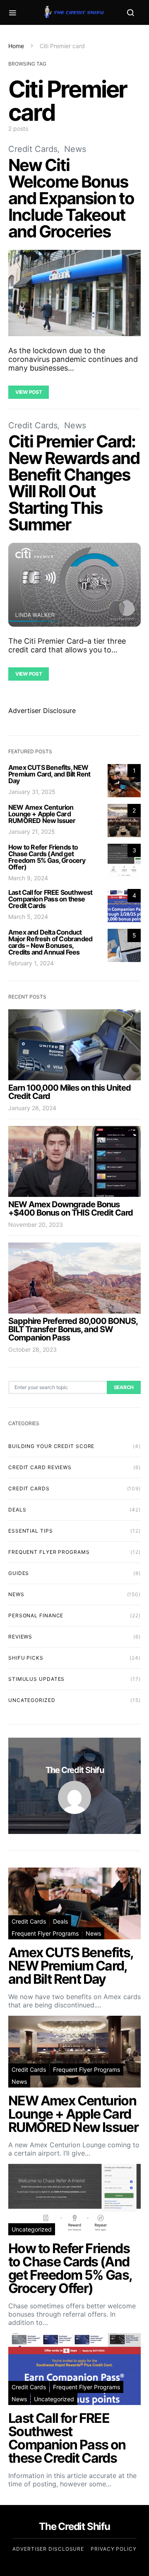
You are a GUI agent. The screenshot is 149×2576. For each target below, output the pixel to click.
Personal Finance (36, 1615)
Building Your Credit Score (51, 1446)
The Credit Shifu (75, 1770)
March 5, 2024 (28, 917)
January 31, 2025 (32, 792)
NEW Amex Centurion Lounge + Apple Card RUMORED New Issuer (42, 814)
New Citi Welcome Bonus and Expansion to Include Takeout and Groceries (71, 198)
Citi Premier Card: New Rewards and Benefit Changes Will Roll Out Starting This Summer (74, 483)
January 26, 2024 (32, 1108)
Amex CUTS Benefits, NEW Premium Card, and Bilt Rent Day (49, 774)
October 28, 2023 (32, 1349)
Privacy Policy (114, 2549)
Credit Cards (33, 149)
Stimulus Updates (36, 1679)
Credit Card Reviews (40, 1467)
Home (16, 46)
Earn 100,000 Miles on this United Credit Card (70, 1092)
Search (124, 1387)
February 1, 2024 (31, 963)
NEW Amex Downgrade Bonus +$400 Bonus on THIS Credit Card (71, 1209)
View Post (29, 392)
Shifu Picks (26, 1658)
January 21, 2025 (32, 831)
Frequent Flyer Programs (49, 1552)
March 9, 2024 (28, 878)
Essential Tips (31, 1531)
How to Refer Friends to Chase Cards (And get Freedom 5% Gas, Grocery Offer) (47, 857)
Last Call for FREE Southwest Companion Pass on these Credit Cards (50, 899)
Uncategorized (32, 1700)
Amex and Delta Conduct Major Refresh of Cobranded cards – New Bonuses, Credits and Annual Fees (50, 942)
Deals (17, 1510)
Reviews (20, 1637)
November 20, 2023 (36, 1225)
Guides (19, 1573)
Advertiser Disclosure (42, 711)
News (75, 149)
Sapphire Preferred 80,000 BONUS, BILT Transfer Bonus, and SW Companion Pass (73, 1329)
